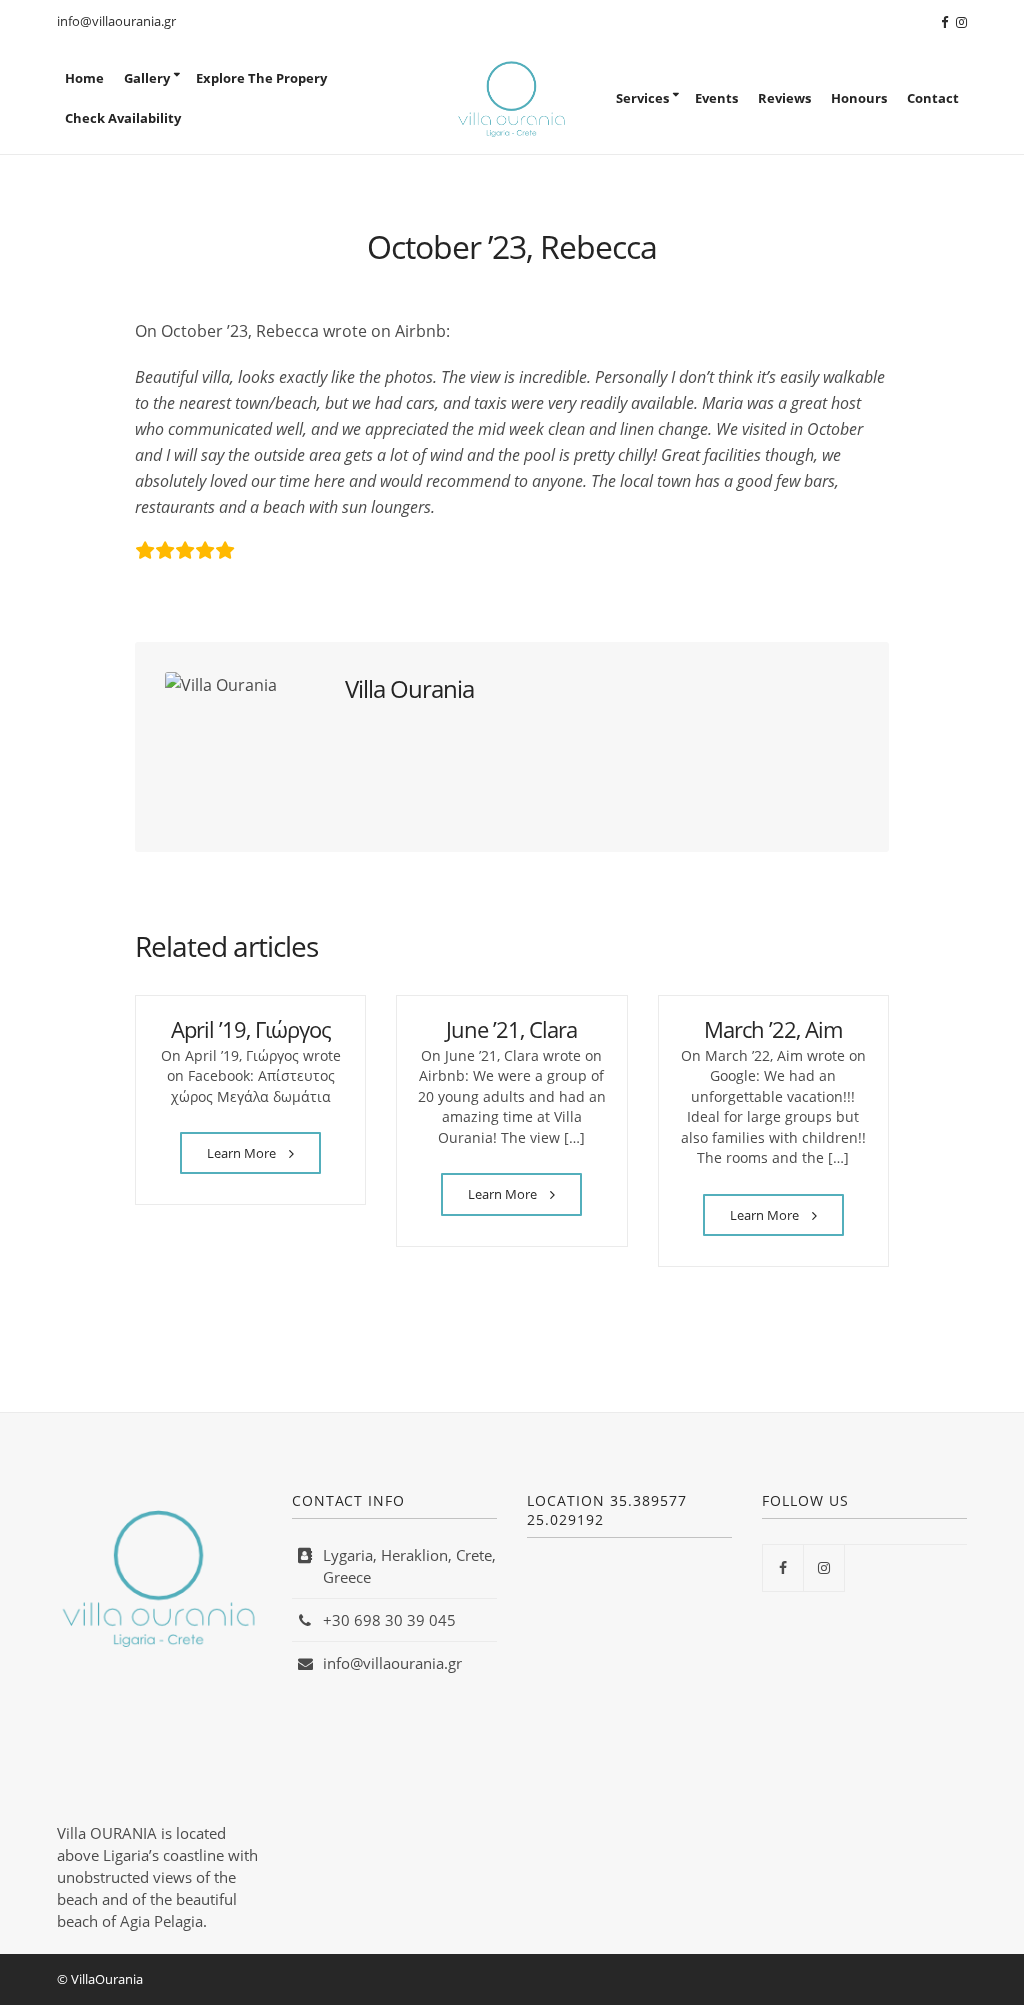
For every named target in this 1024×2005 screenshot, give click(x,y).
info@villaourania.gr (116, 21)
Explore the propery (261, 78)
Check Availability (123, 118)
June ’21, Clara (511, 1029)
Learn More (243, 1153)
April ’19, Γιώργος (251, 1029)
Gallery (147, 78)
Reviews (784, 98)
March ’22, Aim (773, 1029)
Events (716, 98)
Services (642, 98)
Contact (933, 98)
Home (84, 78)
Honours (859, 98)
